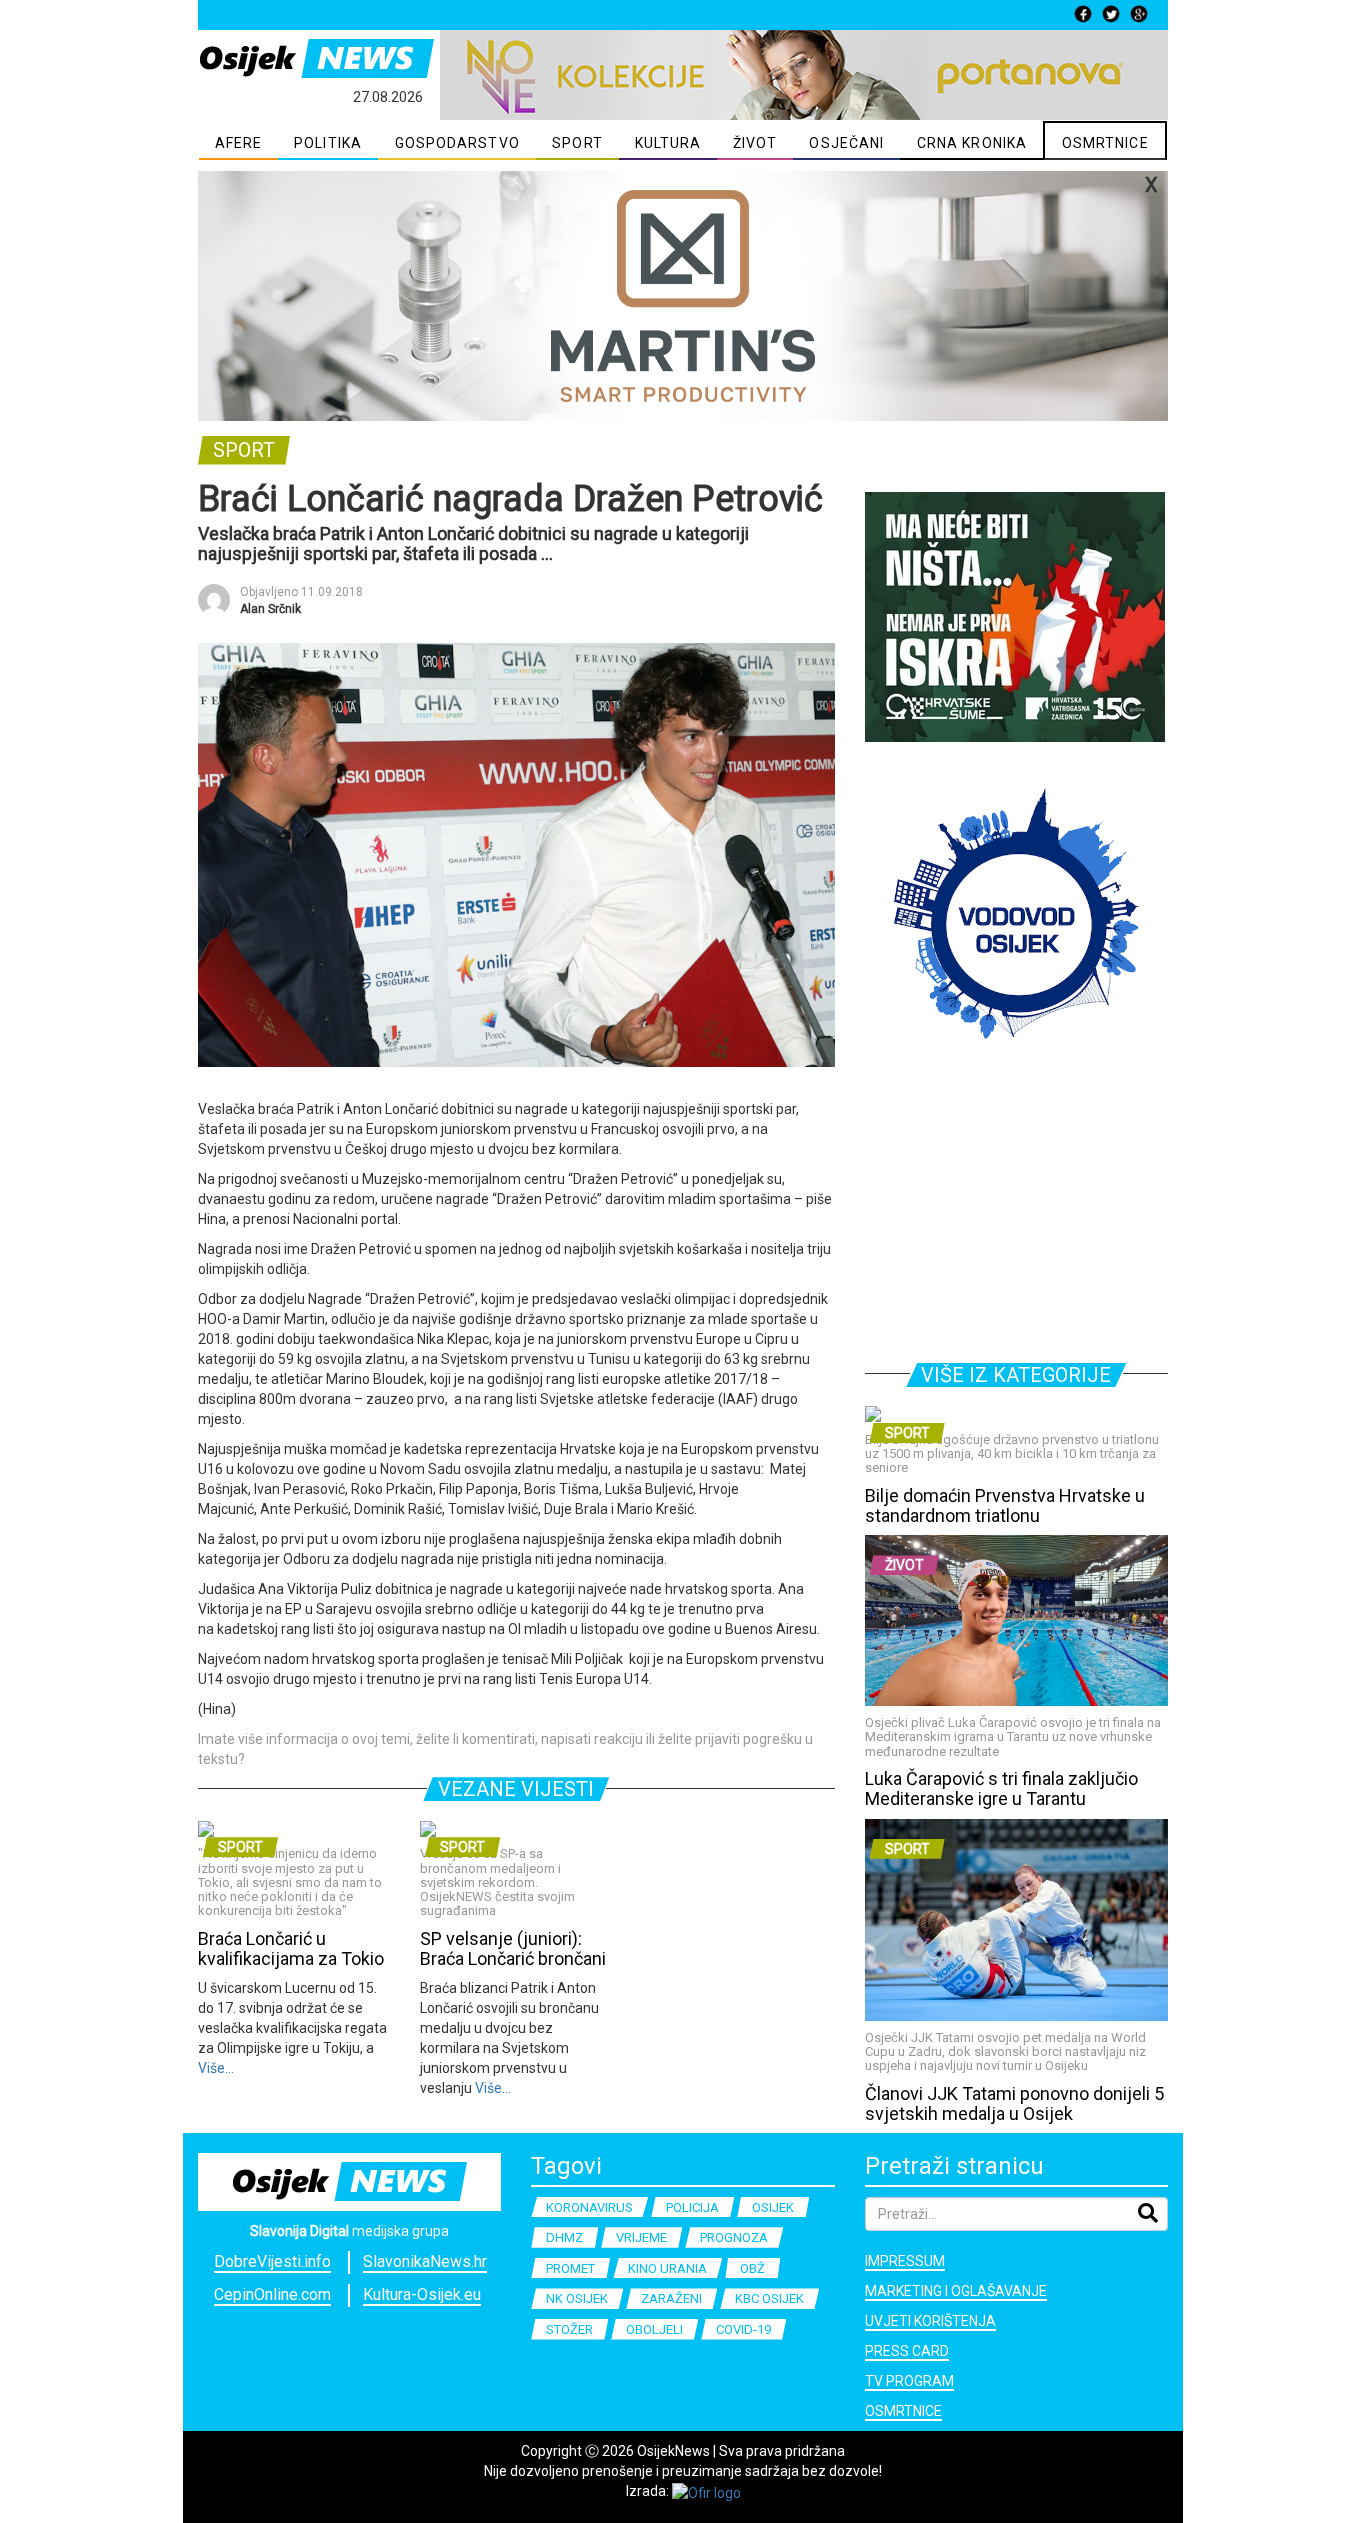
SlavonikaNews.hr (425, 2261)
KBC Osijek (769, 2298)
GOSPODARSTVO (457, 143)
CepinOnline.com (272, 2294)
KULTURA (668, 143)
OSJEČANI (846, 143)
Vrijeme (641, 2237)
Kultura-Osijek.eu (422, 2294)
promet (570, 2268)
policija (692, 2207)
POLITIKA (328, 143)
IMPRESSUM (905, 2261)
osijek (773, 2207)
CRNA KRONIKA (972, 143)
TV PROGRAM (909, 2381)
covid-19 (743, 2329)
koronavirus (589, 2207)
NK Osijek (577, 2298)
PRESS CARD (907, 2351)
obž (752, 2268)
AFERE (239, 143)
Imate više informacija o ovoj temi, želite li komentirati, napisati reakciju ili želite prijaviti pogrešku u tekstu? (505, 1749)
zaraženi (671, 2298)
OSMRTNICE (1105, 143)
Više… (216, 2068)
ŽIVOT (755, 143)
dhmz (564, 2237)
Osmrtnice (903, 2411)
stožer (569, 2329)
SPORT (577, 143)
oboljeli (654, 2329)
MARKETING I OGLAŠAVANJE (956, 2291)
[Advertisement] (1016, 1210)
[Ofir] (706, 2491)
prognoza (734, 2237)
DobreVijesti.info (272, 2261)
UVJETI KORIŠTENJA (930, 2321)
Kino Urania (667, 2268)
